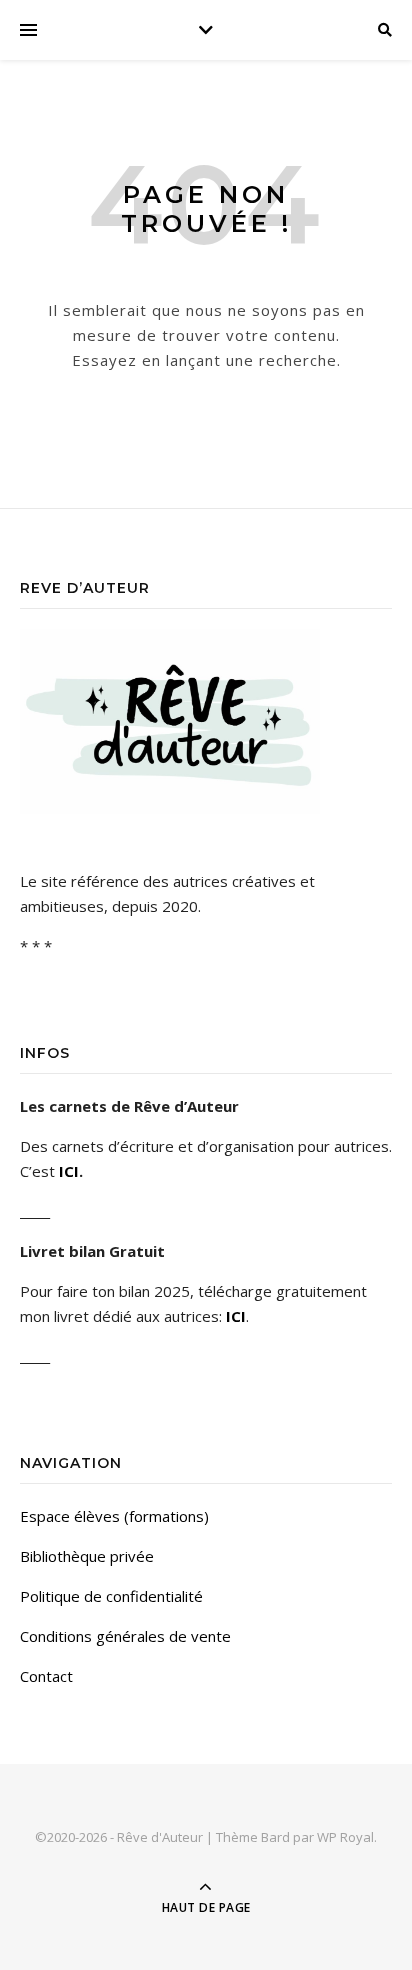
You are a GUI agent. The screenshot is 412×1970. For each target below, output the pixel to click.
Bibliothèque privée (87, 1556)
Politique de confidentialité (111, 1596)
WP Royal (345, 1837)
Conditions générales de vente (125, 1636)
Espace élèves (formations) (114, 1516)
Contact (46, 1676)
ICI (69, 1171)
